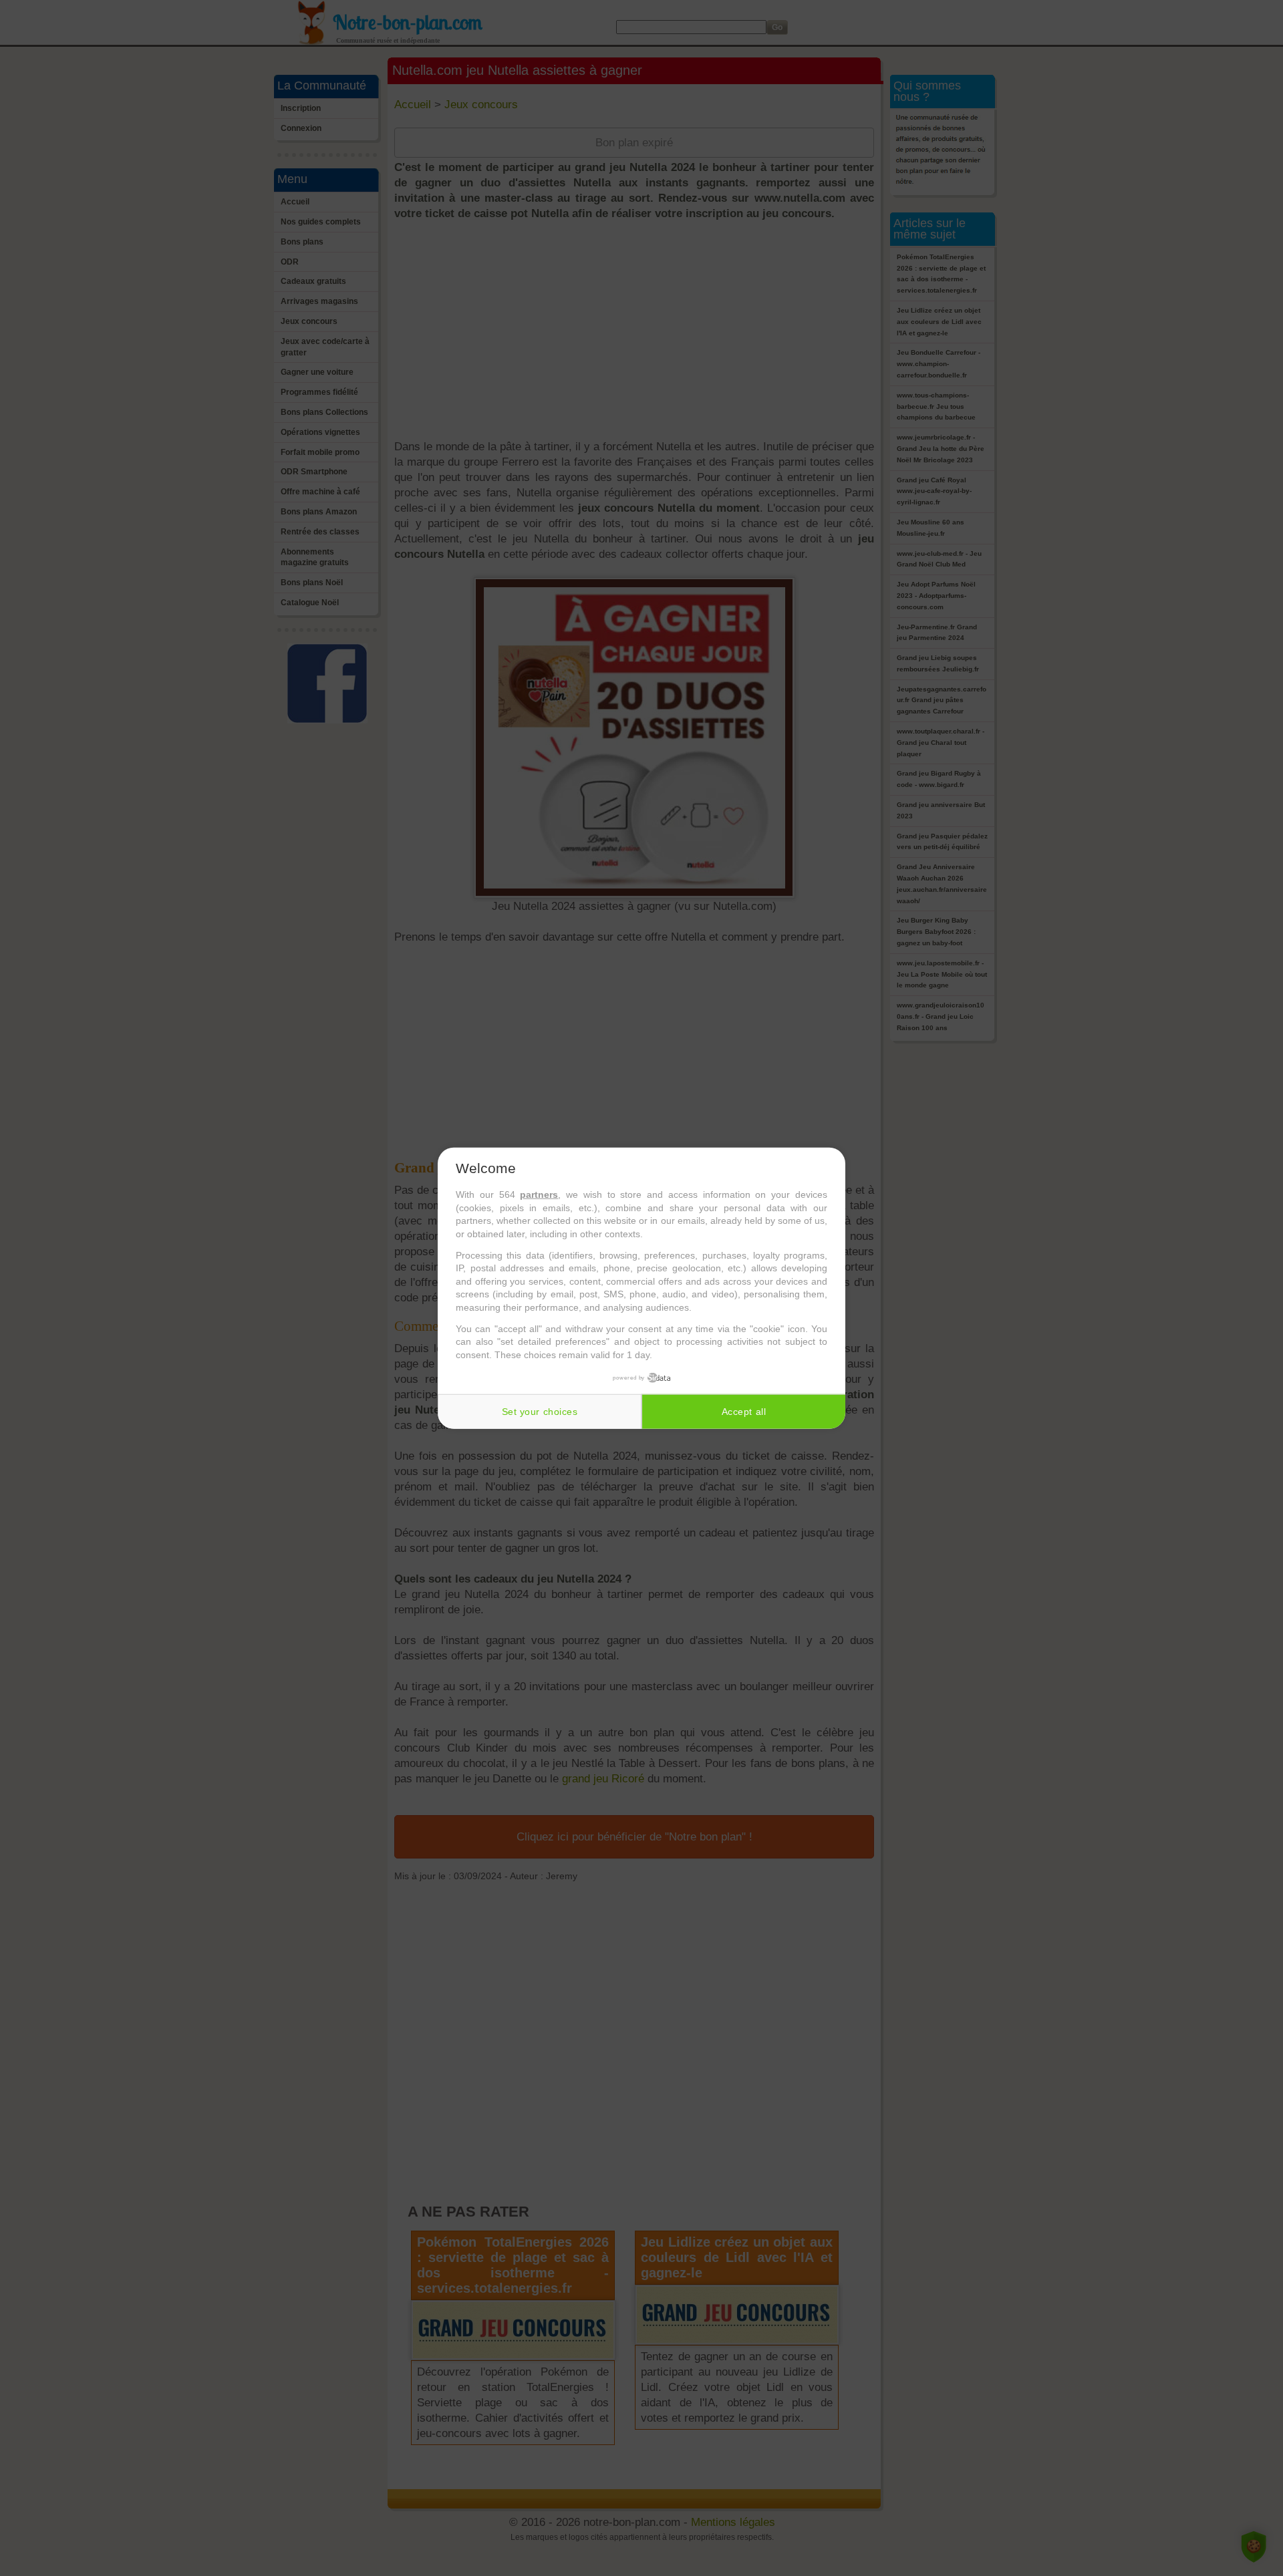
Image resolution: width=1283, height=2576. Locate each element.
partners (539, 1194)
